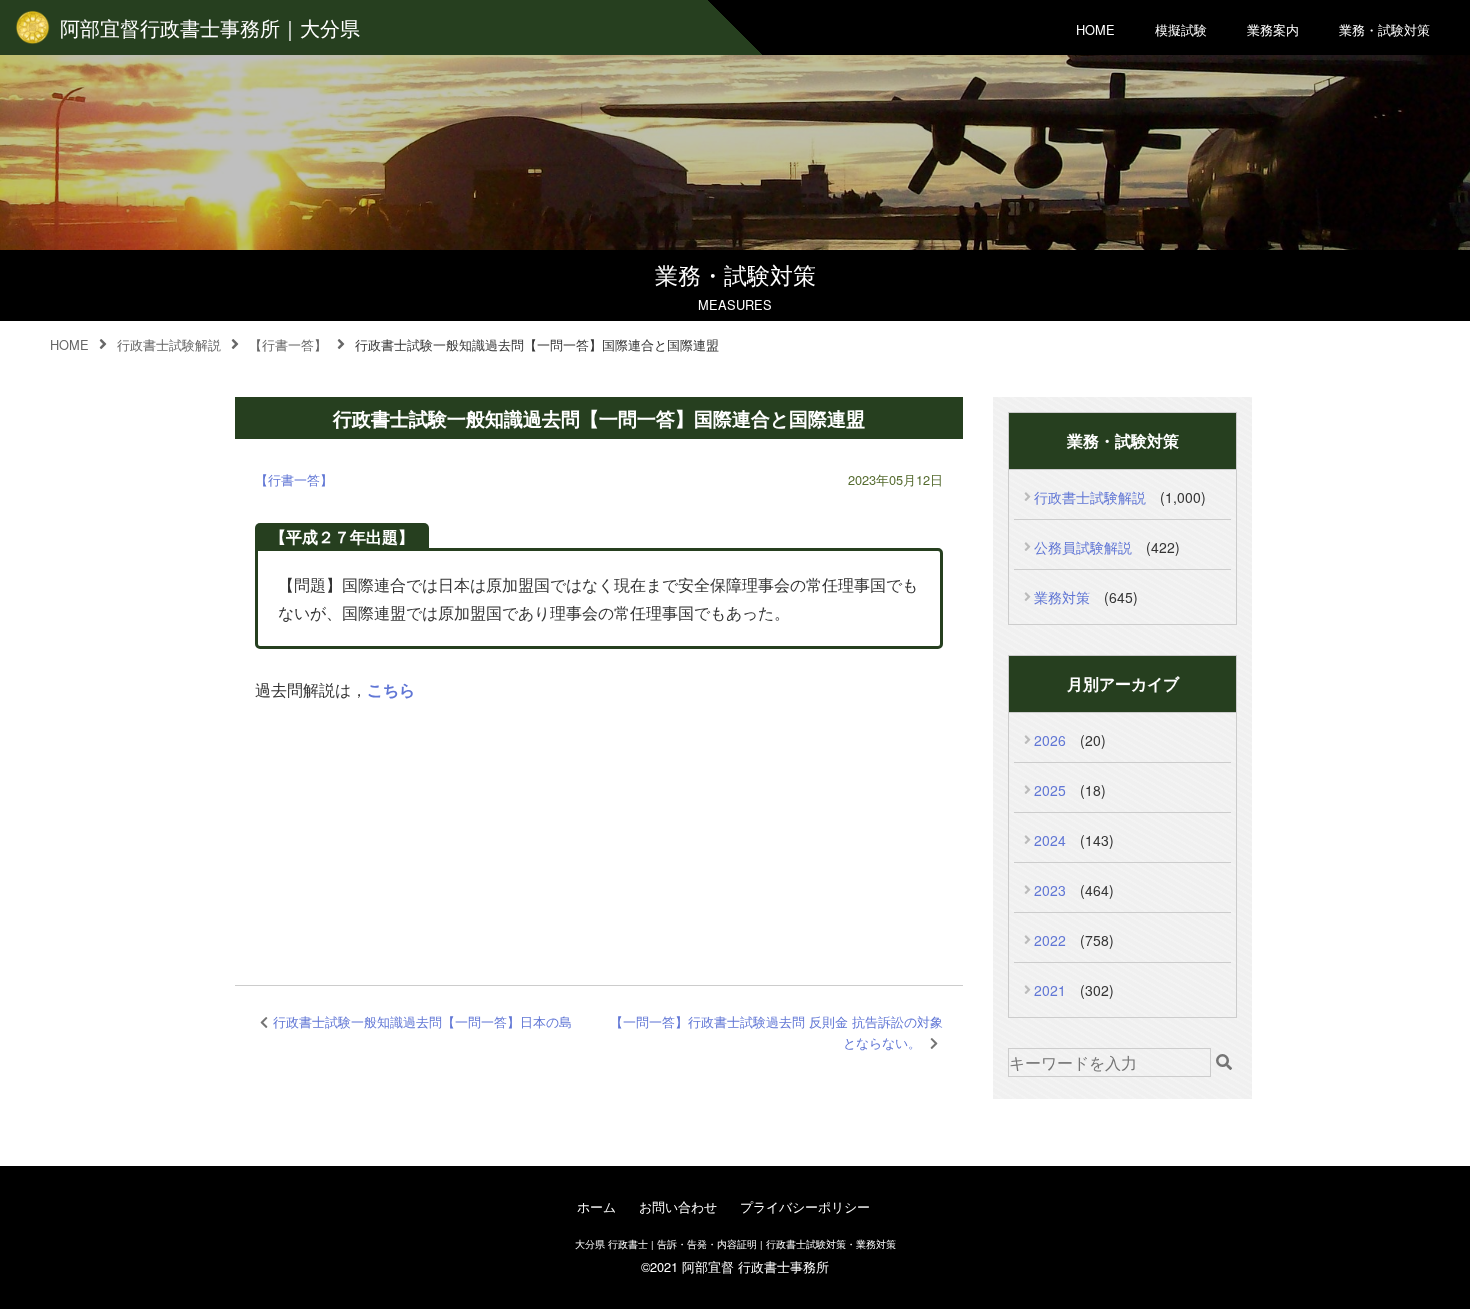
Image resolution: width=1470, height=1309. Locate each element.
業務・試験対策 (1384, 29)
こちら (391, 689)
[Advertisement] (599, 818)
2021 (1050, 990)
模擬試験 (1181, 29)
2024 (1050, 840)
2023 (1050, 890)
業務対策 (1062, 597)
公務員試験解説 (1083, 547)
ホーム (596, 1206)
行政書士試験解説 (1090, 497)
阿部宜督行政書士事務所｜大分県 (210, 27)
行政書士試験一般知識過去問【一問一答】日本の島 (422, 1021)
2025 (1050, 790)
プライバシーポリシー (805, 1206)
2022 (1050, 940)
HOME (1095, 29)
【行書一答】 (294, 479)
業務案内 (1273, 29)
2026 (1050, 740)
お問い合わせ (678, 1206)
